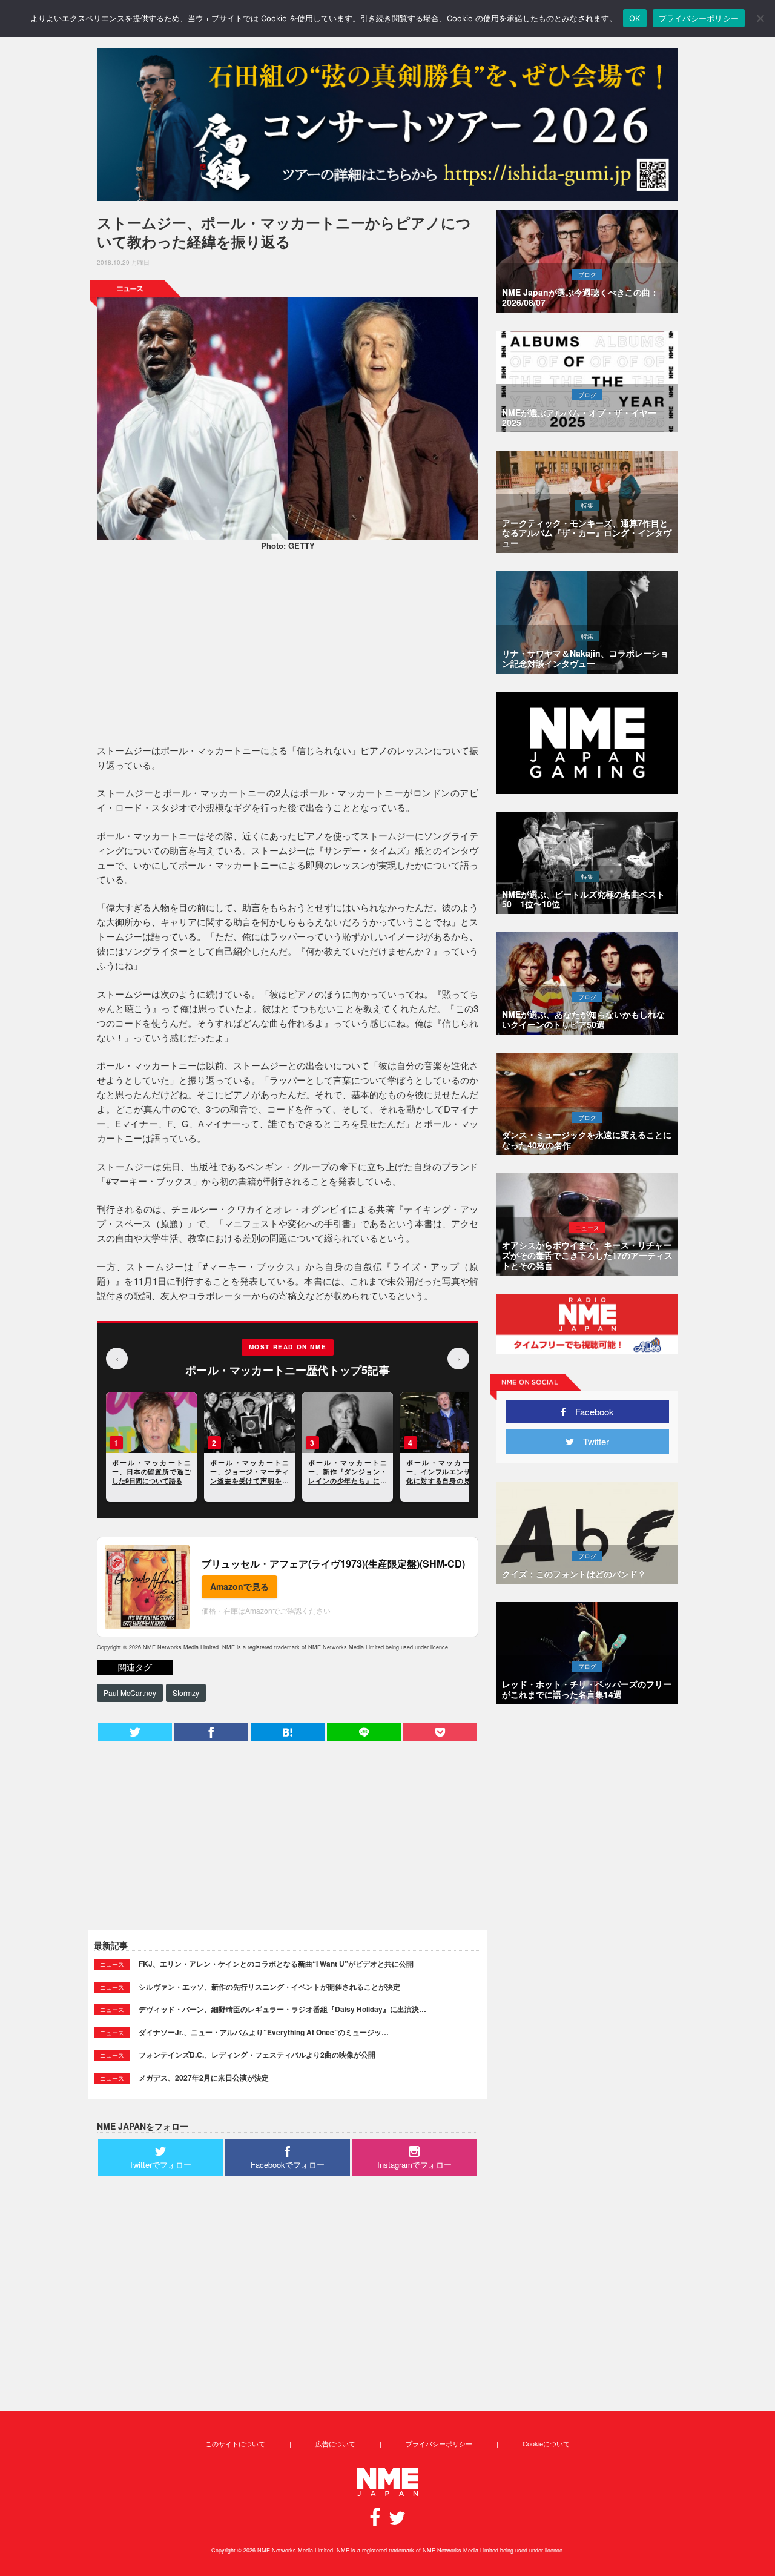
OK (635, 18)
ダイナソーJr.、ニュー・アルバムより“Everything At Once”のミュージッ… (264, 2032)
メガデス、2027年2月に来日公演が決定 (204, 2078)
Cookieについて (546, 2443)
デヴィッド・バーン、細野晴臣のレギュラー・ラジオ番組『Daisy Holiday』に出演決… (282, 2009)
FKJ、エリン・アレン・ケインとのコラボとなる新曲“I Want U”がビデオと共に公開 (276, 1964)
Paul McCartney (130, 1693)
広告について (335, 2443)
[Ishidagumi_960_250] (387, 125)
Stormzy (186, 1693)
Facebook (590, 1412)
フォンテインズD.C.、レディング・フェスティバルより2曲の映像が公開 (257, 2055)
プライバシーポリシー (439, 2443)
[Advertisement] (288, 649)
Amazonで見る (239, 1586)
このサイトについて (235, 2443)
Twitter (592, 1441)
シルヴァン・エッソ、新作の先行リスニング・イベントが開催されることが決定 (269, 1987)
